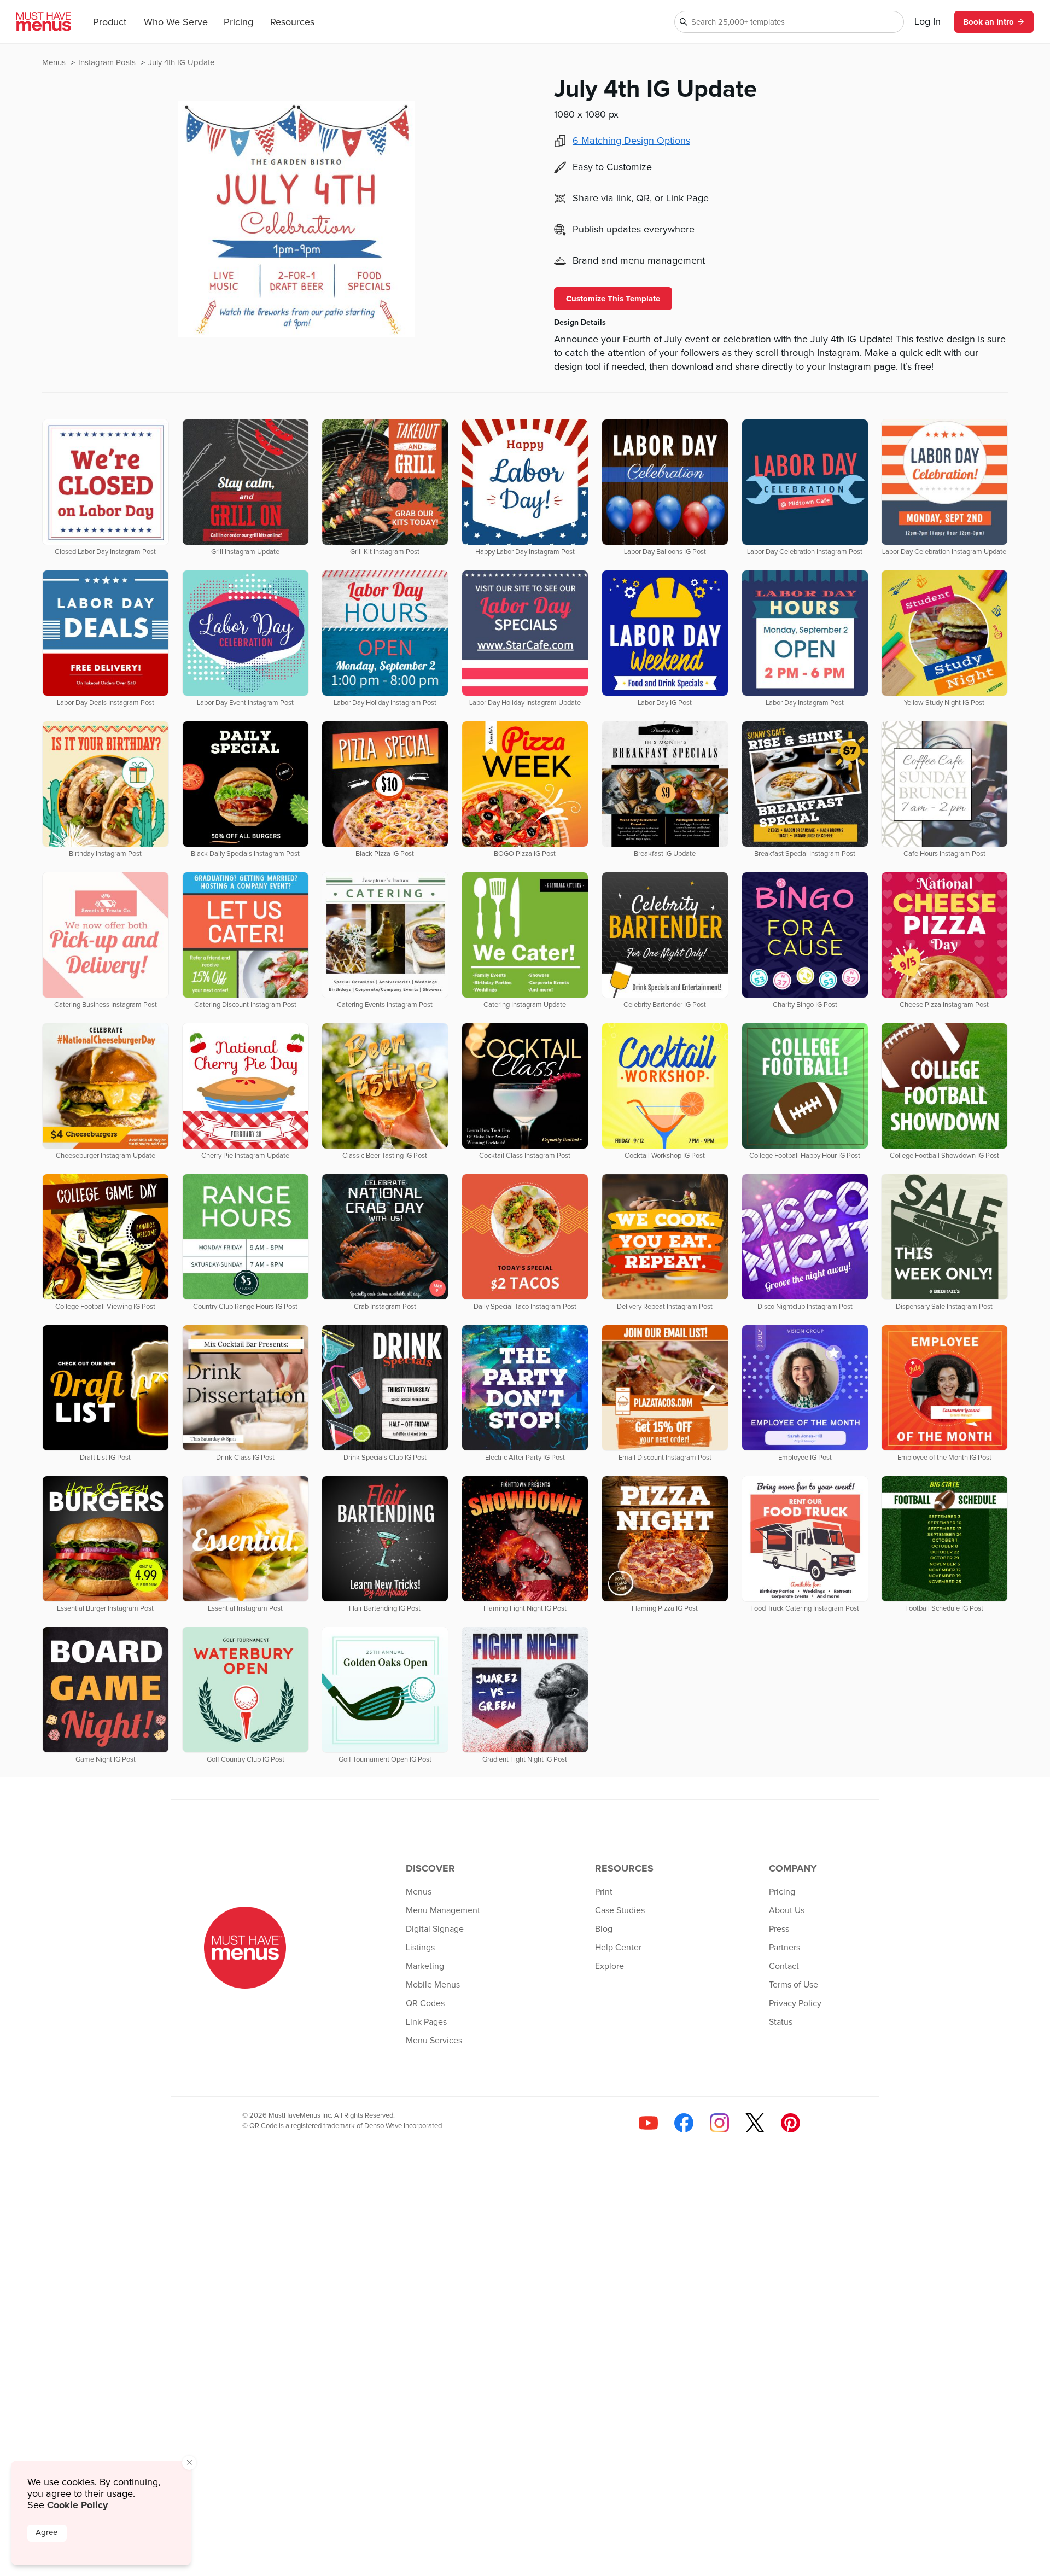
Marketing (425, 1966)
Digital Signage (435, 1929)
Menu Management (443, 1910)
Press (779, 1929)
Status (781, 2022)
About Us (787, 1910)
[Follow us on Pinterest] (791, 2123)
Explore (609, 1966)
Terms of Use (794, 1985)
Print (604, 1892)
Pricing (238, 22)
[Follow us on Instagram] (719, 2123)
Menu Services (434, 2041)
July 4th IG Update (181, 63)
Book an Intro (988, 22)
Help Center (618, 1948)
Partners (784, 1948)
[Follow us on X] (755, 2123)
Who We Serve (176, 22)
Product (110, 22)
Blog (604, 1929)
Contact (784, 1966)
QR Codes (425, 2003)
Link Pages (426, 2022)
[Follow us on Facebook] (684, 2123)
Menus (55, 63)
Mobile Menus (433, 1985)
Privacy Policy (795, 2003)
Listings (420, 1948)
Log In (927, 22)
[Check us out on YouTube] (648, 2123)
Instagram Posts (108, 63)
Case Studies (620, 1910)
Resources (292, 22)
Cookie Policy (77, 2505)
